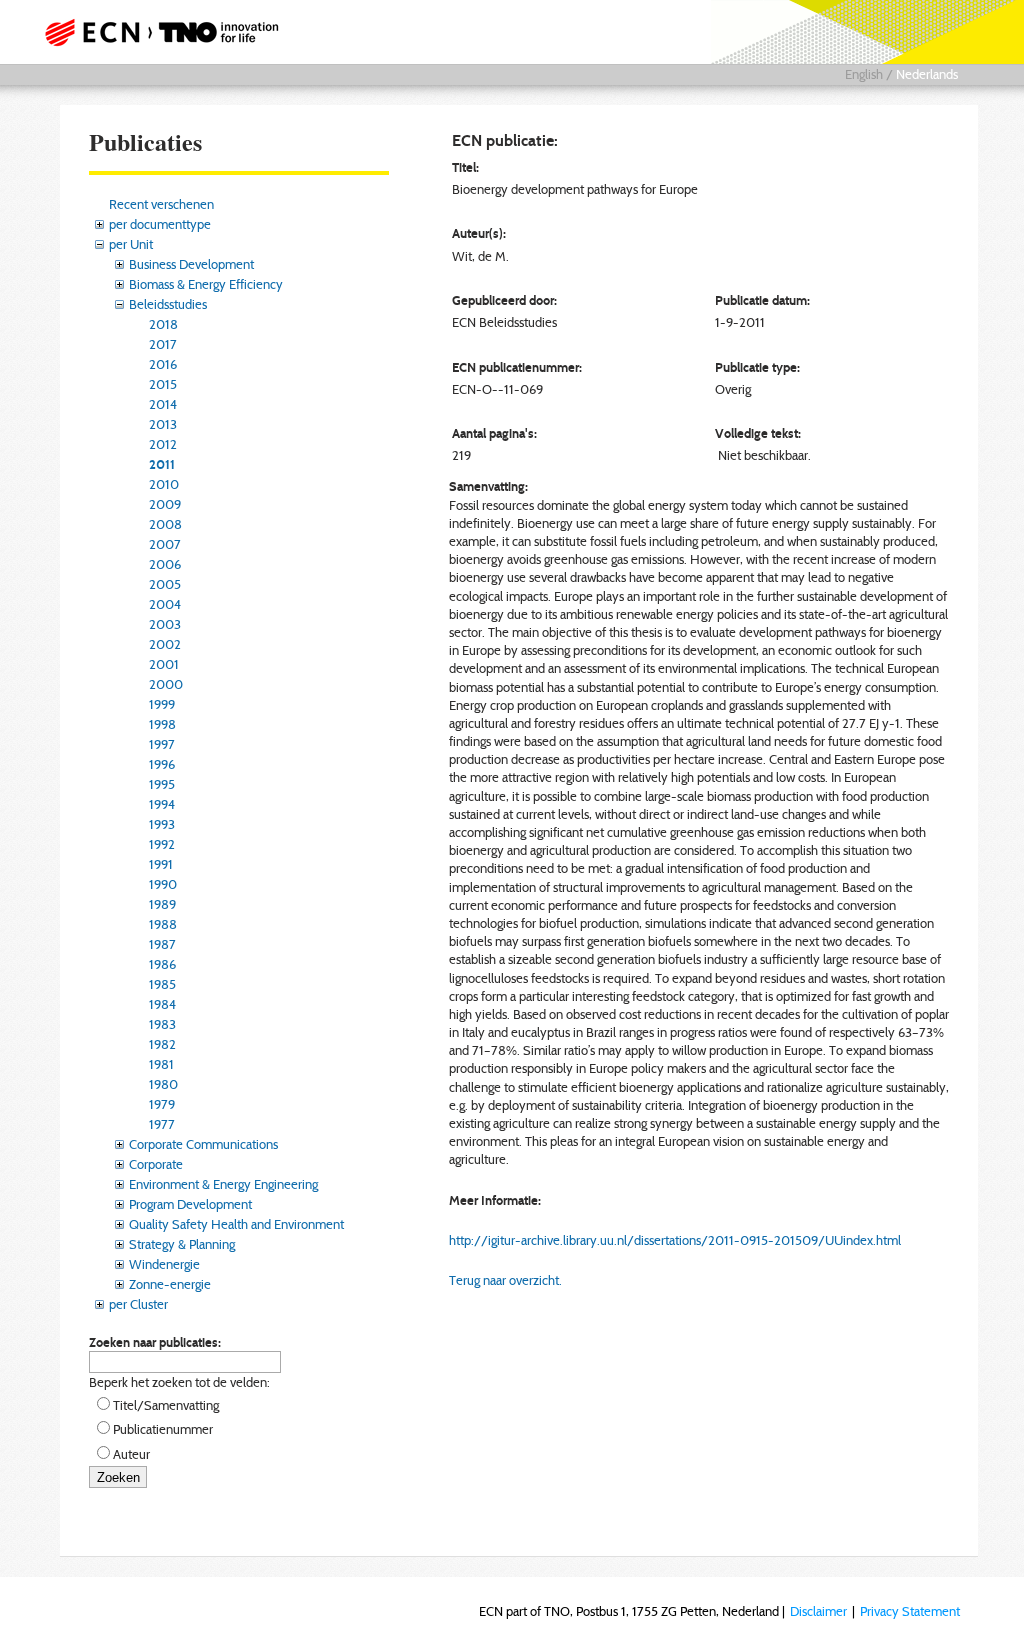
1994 (162, 804)
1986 (162, 964)
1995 (162, 784)
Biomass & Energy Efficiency (206, 284)
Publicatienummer (163, 1429)
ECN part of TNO (167, 32)
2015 (163, 384)
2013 (163, 424)
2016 (163, 364)
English (864, 74)
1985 (162, 984)
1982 (162, 1044)
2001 (164, 664)
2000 (166, 684)
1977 (162, 1124)
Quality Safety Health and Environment (236, 1224)
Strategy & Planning (182, 1244)
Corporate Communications (203, 1144)
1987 (162, 944)
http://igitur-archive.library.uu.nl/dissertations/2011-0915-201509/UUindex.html (675, 1240)
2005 (165, 584)
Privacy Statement (910, 1611)
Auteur (131, 1454)
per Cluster (138, 1304)
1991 (161, 864)
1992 (162, 844)
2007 (165, 544)
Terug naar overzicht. (505, 1280)
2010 (164, 484)
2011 (162, 464)
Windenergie (164, 1264)
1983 (162, 1024)
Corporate (156, 1164)
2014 (163, 404)
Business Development (191, 264)
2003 (165, 624)
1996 (162, 764)
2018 (163, 324)
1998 (162, 724)
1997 (162, 744)
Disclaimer (818, 1611)
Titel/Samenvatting (166, 1405)
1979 (162, 1104)
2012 (163, 444)
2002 (165, 644)
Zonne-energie (170, 1284)
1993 (162, 824)
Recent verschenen (161, 204)
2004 (165, 604)
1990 (163, 884)
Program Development (190, 1204)
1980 (163, 1084)
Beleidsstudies (168, 304)
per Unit (131, 244)
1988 (163, 924)
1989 (162, 904)
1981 (161, 1064)
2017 (163, 344)
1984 (162, 1004)
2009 (165, 504)
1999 (162, 704)
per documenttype (160, 224)
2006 (165, 564)
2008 (165, 524)
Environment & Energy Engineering (223, 1184)
